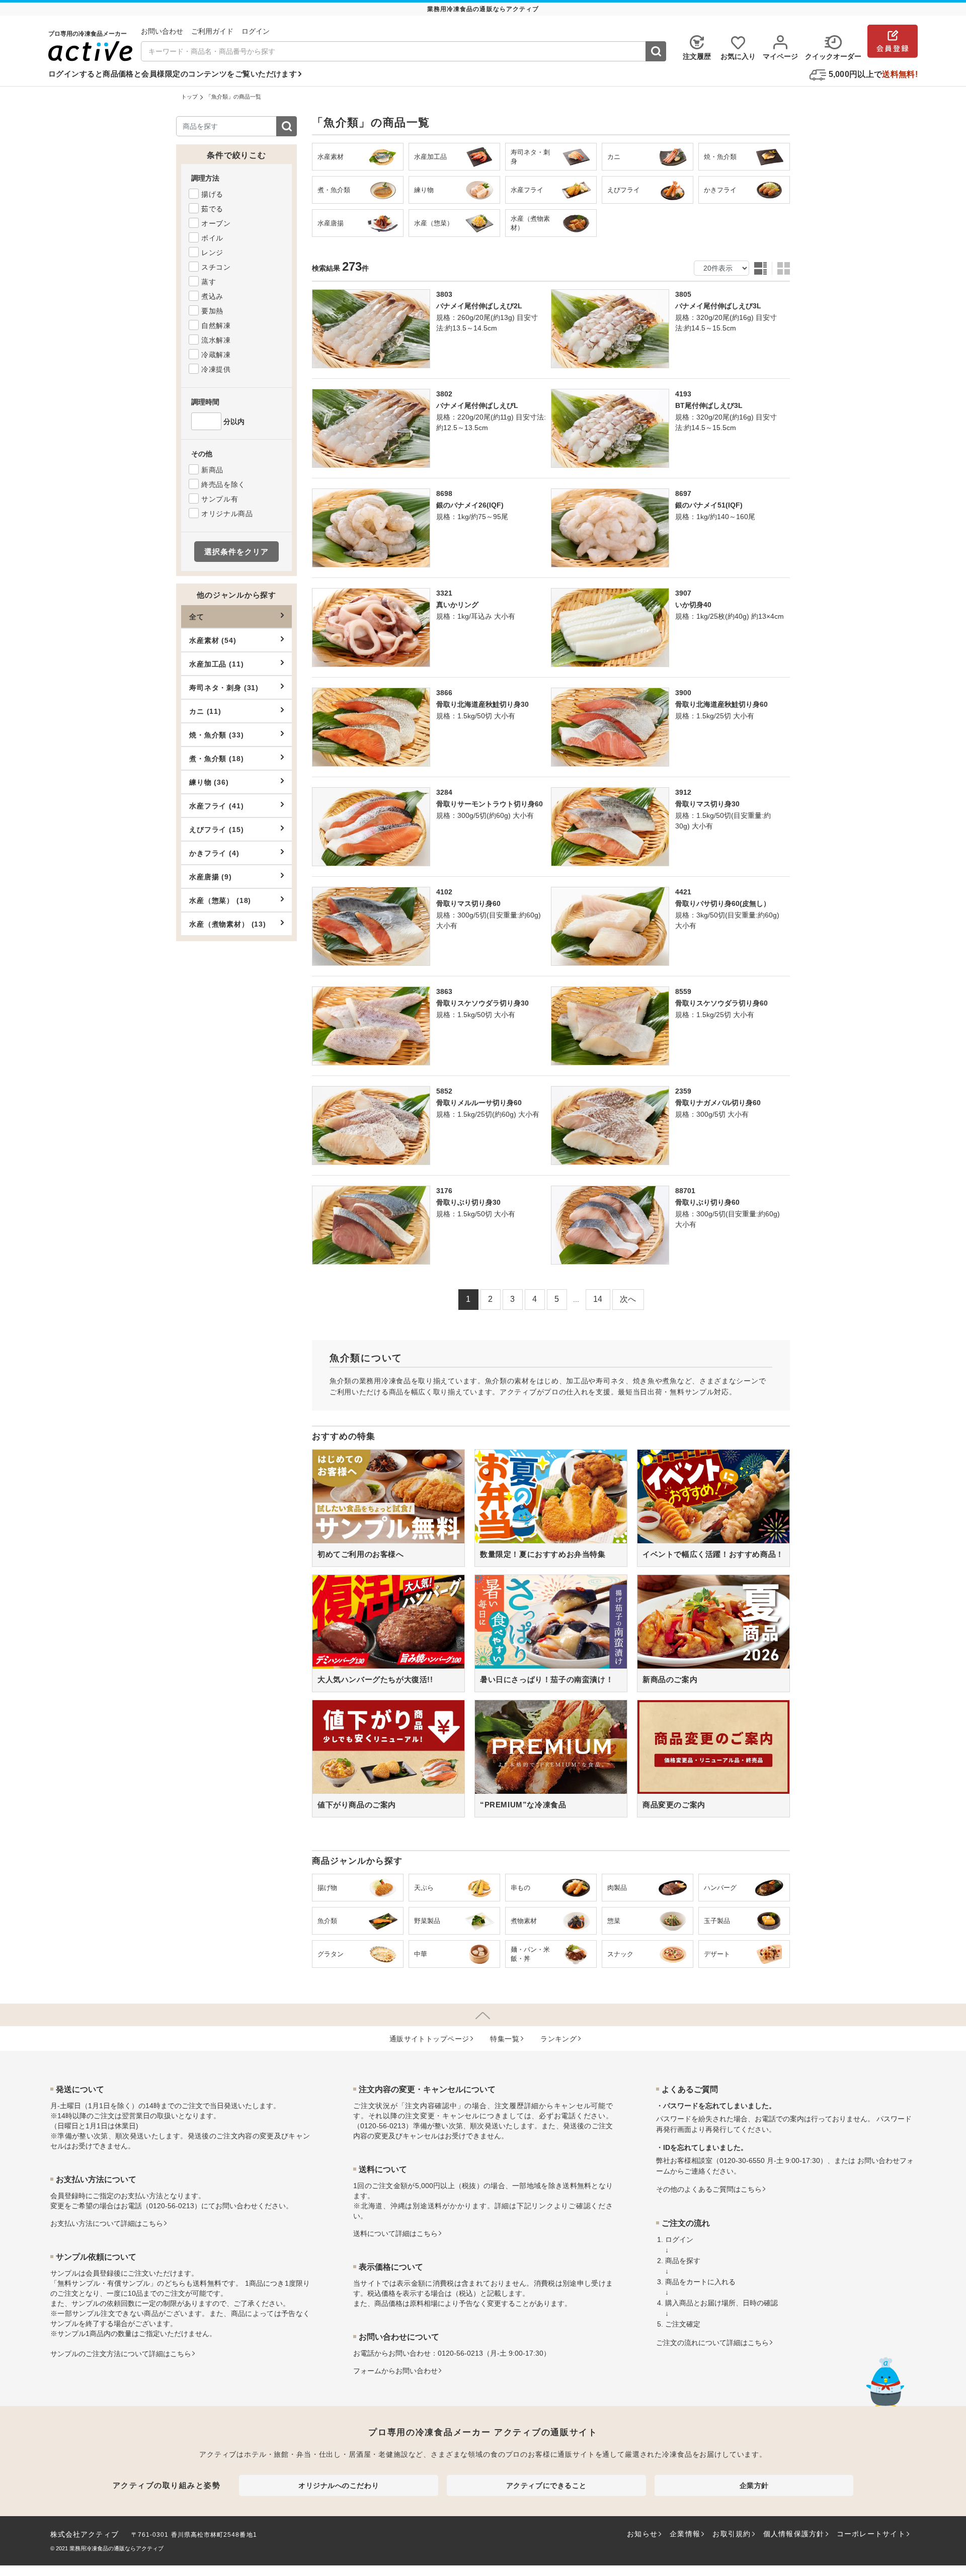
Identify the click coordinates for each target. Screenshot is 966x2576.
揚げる (212, 194)
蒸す (209, 282)
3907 (683, 593)
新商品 (212, 470)
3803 (444, 294)
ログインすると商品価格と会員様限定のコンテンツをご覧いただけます (173, 74)
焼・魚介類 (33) (216, 735)
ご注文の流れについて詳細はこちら (712, 2343)
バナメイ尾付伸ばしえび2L (479, 306)
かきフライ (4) (214, 853)
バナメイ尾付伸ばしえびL (477, 405)
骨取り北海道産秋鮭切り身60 (721, 704)
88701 (685, 1191)
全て (197, 617)
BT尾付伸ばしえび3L (709, 405)
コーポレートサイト (871, 2534)
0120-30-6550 (742, 2160)
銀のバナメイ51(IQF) (709, 505)
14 (598, 1299)
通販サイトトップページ (429, 2039)
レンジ (212, 253)
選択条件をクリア (236, 552)
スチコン (216, 267)
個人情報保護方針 (794, 2534)
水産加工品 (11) (216, 664)
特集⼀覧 (505, 2039)
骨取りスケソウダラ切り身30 (482, 1003)
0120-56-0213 (172, 2206)
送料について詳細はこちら (395, 2233)
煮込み (212, 296)
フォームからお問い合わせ (395, 2371)
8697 (683, 493)
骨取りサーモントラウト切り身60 (490, 804)
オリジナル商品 (227, 514)
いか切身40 (693, 605)
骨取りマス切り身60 (468, 903)
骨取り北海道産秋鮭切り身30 (482, 704)
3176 (444, 1191)
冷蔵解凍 (216, 355)
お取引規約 (732, 2534)
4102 (444, 892)
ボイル (212, 238)
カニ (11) (205, 711)
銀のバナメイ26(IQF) (470, 505)
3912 (683, 792)
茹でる (212, 209)
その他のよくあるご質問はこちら (709, 2189)
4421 (683, 892)
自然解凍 (216, 325)
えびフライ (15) (216, 829)
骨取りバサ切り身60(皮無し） (723, 903)
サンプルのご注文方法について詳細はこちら (121, 2354)
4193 (683, 394)
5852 (444, 1091)
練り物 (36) (209, 782)
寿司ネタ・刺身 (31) (224, 688)
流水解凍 (216, 340)
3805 (683, 294)
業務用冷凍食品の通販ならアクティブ (116, 2548)
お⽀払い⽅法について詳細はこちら (107, 2223)
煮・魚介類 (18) (216, 759)
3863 (444, 991)
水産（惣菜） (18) (220, 900)
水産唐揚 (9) (211, 877)
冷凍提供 (216, 369)
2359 (683, 1091)
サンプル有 (220, 499)
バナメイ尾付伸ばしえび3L (718, 306)
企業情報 (685, 2534)
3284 (444, 792)
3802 (444, 394)
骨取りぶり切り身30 (468, 1202)
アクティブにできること (546, 2485)
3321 (444, 593)
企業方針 (754, 2485)
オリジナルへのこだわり (339, 2485)
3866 (444, 693)
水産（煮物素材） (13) (228, 924)
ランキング (558, 2039)
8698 (444, 493)
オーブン (216, 223)
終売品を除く (223, 484)
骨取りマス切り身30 (707, 804)
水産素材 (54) (213, 640)
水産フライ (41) (216, 806)
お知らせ (642, 2534)
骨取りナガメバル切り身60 (718, 1103)
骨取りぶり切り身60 (707, 1202)
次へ (628, 1299)
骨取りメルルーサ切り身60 (479, 1103)
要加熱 (212, 311)
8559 (683, 991)
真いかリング (457, 605)
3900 (683, 693)
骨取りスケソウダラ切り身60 (721, 1003)
